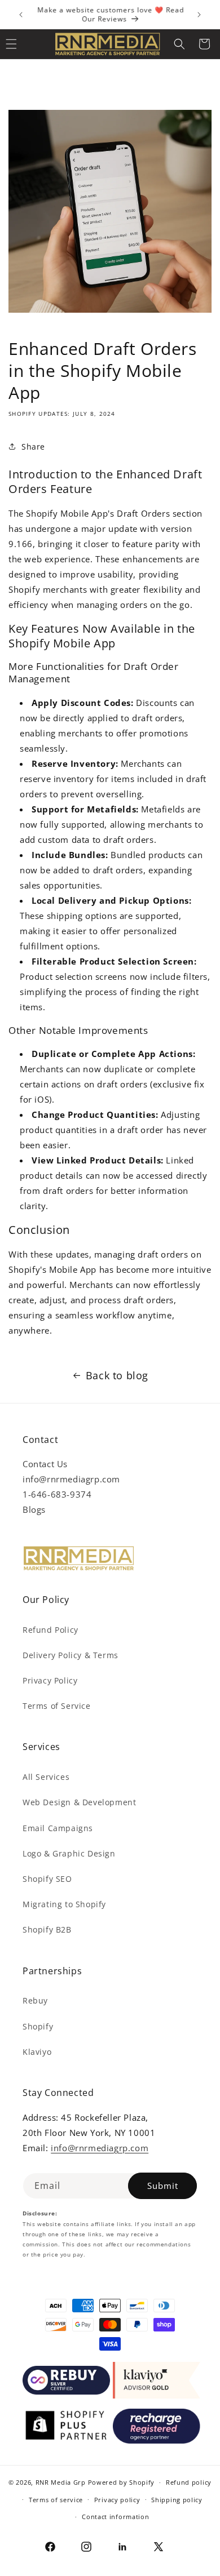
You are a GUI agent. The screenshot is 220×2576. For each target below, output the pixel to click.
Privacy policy (117, 2500)
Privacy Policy (50, 1680)
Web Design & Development (79, 1802)
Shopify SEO (47, 1879)
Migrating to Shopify (64, 1904)
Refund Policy (50, 1630)
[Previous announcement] (21, 15)
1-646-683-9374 (57, 1494)
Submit (163, 2186)
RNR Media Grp (61, 2482)
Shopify (38, 2026)
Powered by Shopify (122, 2482)
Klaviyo (37, 2052)
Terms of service (56, 2500)
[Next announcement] (199, 15)
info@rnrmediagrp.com (71, 1479)
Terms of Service (57, 1706)
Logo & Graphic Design (69, 1853)
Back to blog (117, 1375)
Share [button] (33, 447)
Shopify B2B (47, 1929)
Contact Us (45, 1464)
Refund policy (189, 2482)
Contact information (115, 2517)
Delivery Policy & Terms (71, 1655)
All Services (46, 1777)
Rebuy (35, 2000)
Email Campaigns (58, 1828)
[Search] (179, 44)
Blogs (34, 1509)
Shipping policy (177, 2500)
